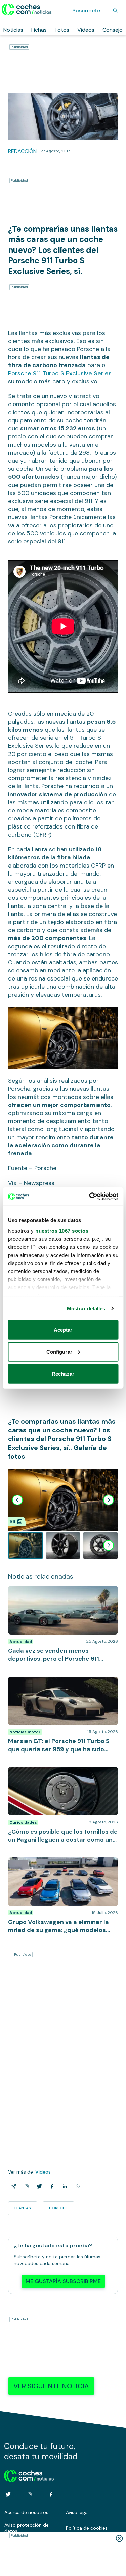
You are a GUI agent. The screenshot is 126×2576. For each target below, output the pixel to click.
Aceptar (63, 1330)
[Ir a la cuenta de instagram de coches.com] (30, 2494)
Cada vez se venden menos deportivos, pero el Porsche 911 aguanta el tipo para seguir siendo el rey (63, 1596)
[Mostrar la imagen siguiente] (109, 1500)
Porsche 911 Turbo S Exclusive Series (60, 373)
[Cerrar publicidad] (119, 2538)
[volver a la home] (29, 2475)
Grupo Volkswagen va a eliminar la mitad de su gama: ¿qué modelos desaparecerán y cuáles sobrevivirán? (61, 1868)
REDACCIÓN (22, 151)
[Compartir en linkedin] (64, 2186)
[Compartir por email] (12, 2186)
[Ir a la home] (27, 9)
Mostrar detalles (86, 1308)
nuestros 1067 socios (62, 1231)
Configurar (59, 1352)
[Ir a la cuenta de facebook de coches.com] (51, 2494)
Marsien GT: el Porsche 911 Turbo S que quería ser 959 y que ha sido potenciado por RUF (58, 1687)
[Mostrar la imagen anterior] (17, 1500)
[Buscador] (115, 11)
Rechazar (63, 1374)
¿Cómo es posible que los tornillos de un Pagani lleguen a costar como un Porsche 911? (59, 1777)
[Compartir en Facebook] (51, 2186)
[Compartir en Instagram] (25, 2186)
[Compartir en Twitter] (38, 2186)
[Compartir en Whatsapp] (76, 2186)
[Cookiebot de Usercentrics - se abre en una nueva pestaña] (90, 1196)
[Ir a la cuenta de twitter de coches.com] (8, 2494)
